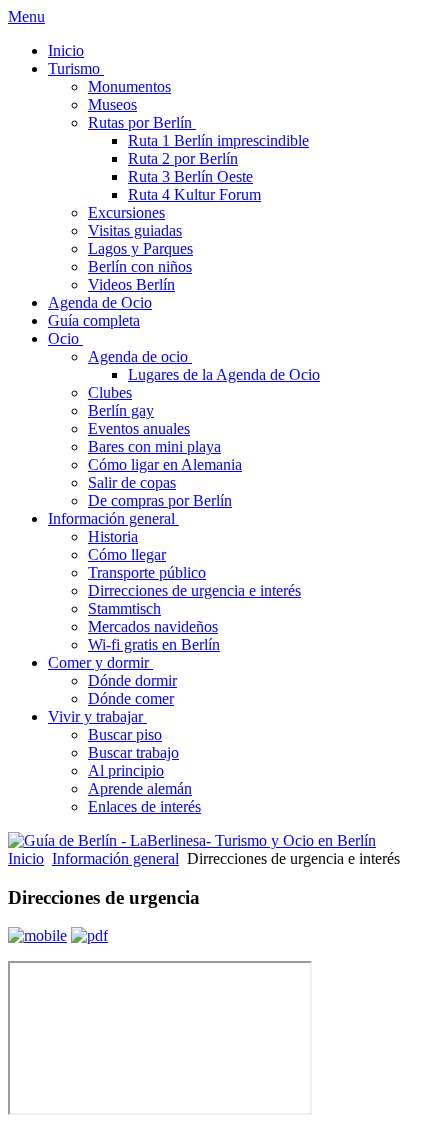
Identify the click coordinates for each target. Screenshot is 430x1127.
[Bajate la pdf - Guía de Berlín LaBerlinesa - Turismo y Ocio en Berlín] (89, 935)
